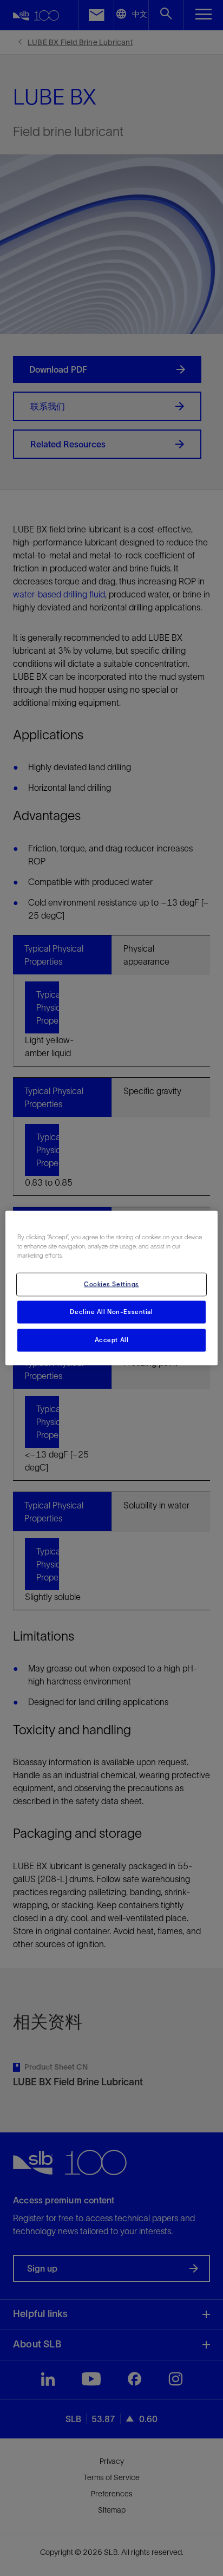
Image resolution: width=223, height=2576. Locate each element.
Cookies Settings (111, 1284)
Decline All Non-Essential (111, 1312)
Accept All (112, 1340)
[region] (111, 1288)
